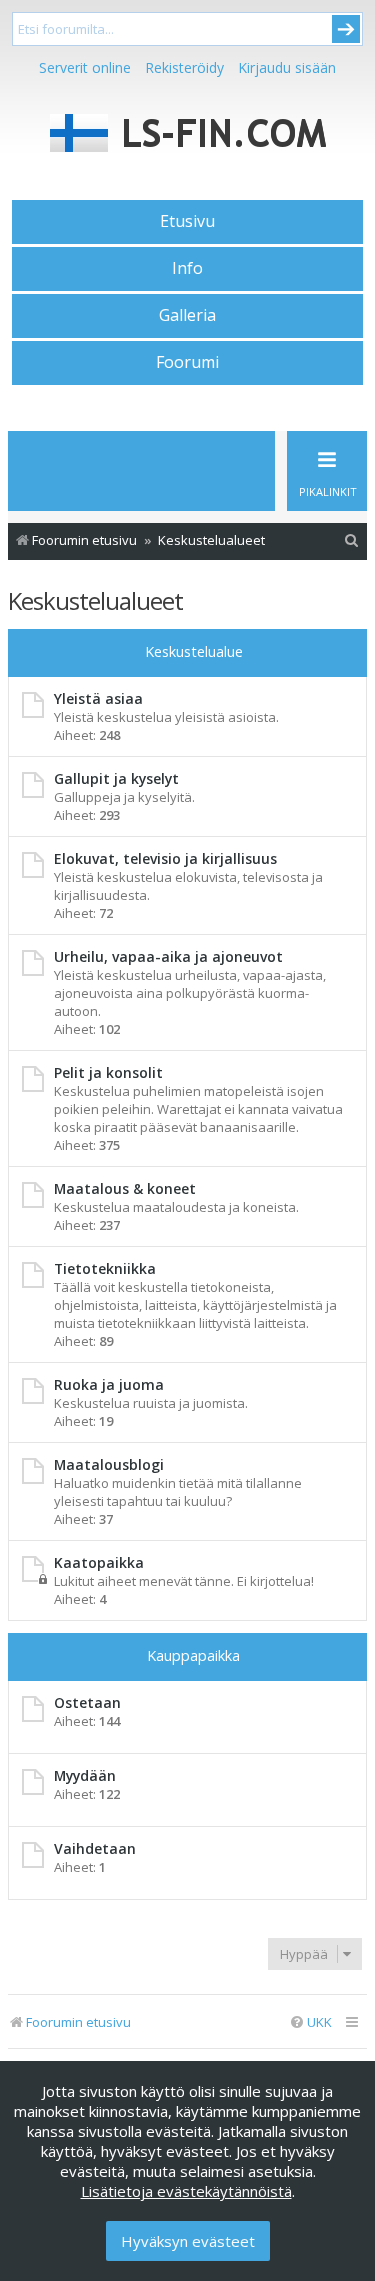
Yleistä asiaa (98, 698)
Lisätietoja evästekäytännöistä (186, 2191)
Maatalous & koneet (125, 1188)
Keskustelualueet (95, 600)
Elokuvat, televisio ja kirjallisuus (165, 858)
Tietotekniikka (105, 1268)
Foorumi (187, 362)
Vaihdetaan (95, 1848)
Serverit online (85, 67)
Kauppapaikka (193, 1655)
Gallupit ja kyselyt (116, 778)
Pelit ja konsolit (108, 1072)
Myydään (85, 1775)
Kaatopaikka (99, 1562)
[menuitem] (352, 540)
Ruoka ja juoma (109, 1384)
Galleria (187, 315)
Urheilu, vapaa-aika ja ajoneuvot (168, 956)
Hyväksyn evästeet (188, 2241)
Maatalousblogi (109, 1464)
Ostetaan (87, 1702)
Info (187, 268)
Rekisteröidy (184, 67)
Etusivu (187, 221)
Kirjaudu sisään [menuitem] (287, 67)
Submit (346, 29)
